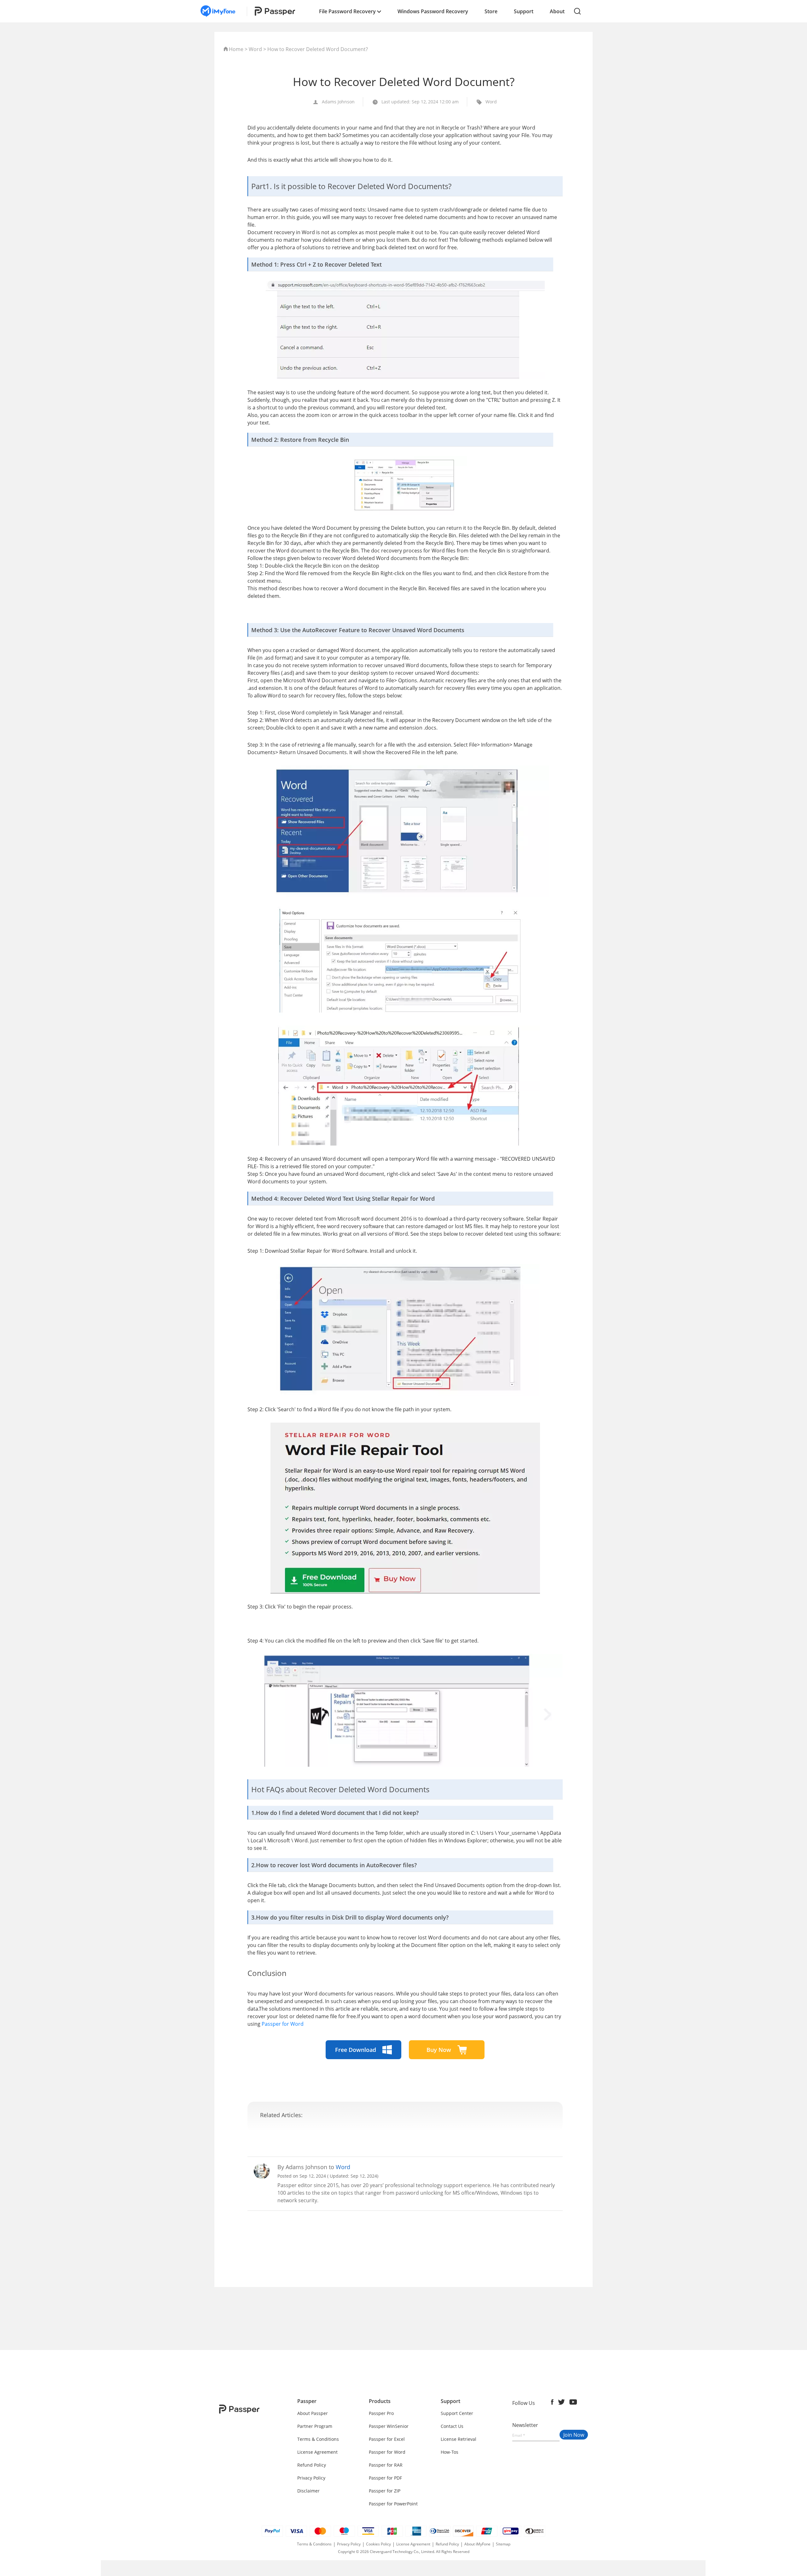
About (557, 11)
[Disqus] (405, 2299)
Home (236, 49)
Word (255, 49)
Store (491, 11)
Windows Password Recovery (433, 11)
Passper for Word (283, 2024)
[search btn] (578, 11)
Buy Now (440, 2050)
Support (524, 11)
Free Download (356, 2050)
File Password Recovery (348, 11)
